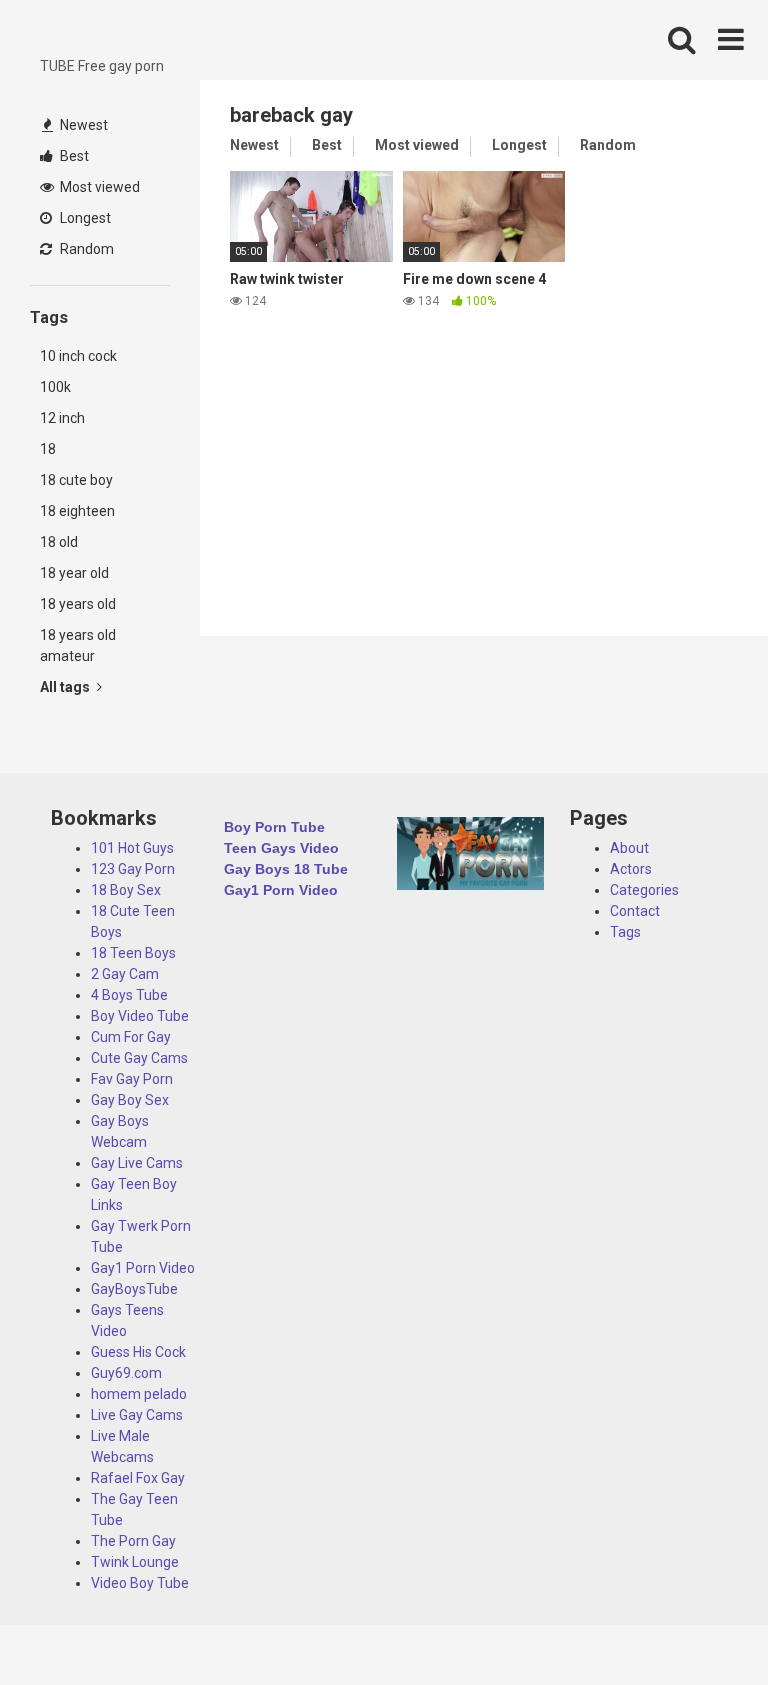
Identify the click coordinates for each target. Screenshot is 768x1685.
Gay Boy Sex (130, 1100)
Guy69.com (126, 1373)
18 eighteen (77, 511)
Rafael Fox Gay (138, 1478)
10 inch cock (78, 356)
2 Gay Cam (125, 974)
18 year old (74, 573)
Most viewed (98, 187)
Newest (82, 125)
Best (73, 156)
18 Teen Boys (133, 953)
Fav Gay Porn (132, 1079)
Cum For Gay (131, 1037)
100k (55, 387)
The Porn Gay (133, 1541)
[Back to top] (701, 1624)
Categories (644, 890)
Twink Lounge (135, 1562)
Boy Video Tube (140, 1016)
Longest (84, 218)
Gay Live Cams (137, 1163)
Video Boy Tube (140, 1583)
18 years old (78, 604)
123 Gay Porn (133, 869)
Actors (631, 869)
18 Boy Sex (126, 890)
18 (48, 449)
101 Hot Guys (132, 848)
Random (85, 249)
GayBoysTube (134, 1289)
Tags (625, 932)
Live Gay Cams (137, 1415)
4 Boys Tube (129, 995)
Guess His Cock (138, 1352)
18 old (59, 542)
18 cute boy (76, 480)
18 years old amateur (78, 645)
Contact (635, 911)
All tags (66, 687)
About (629, 848)
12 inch (62, 418)
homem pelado (139, 1394)
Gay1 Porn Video (143, 1268)
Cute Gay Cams (139, 1058)
